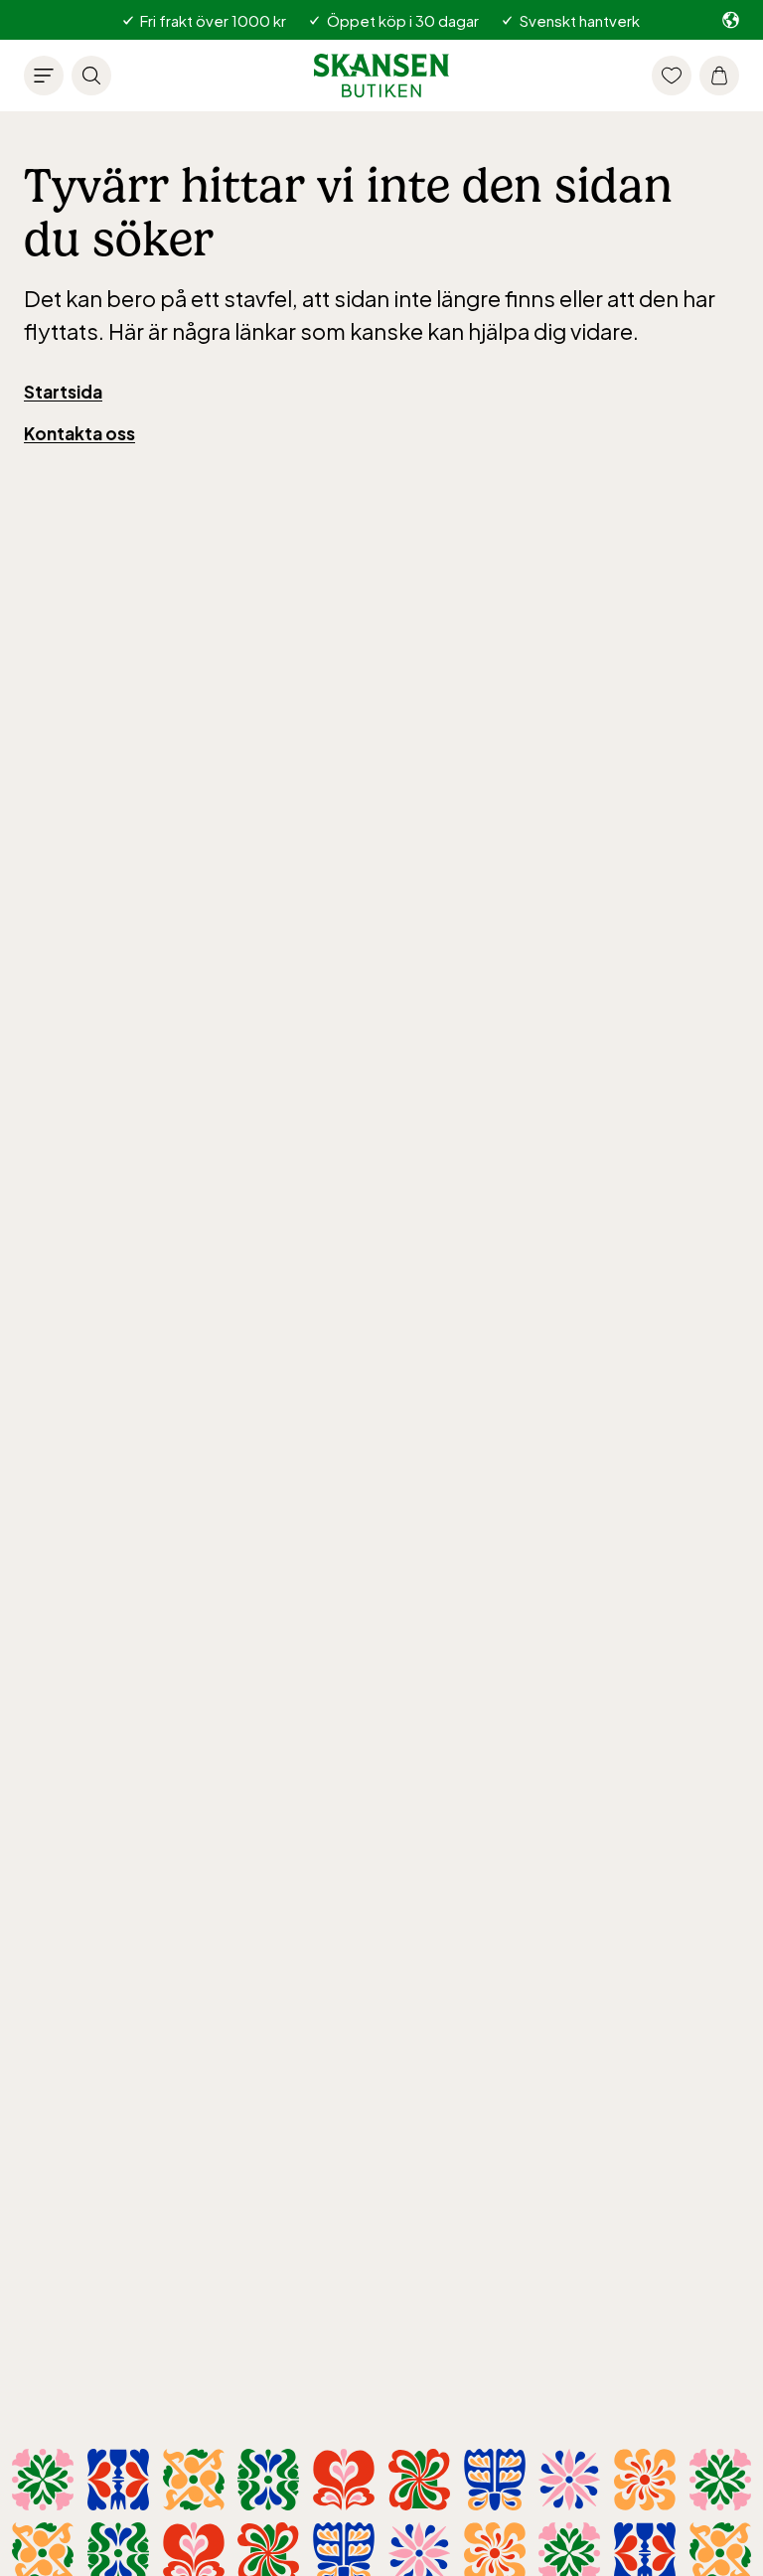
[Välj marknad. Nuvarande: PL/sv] (731, 20)
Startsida (63, 392)
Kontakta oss (79, 433)
